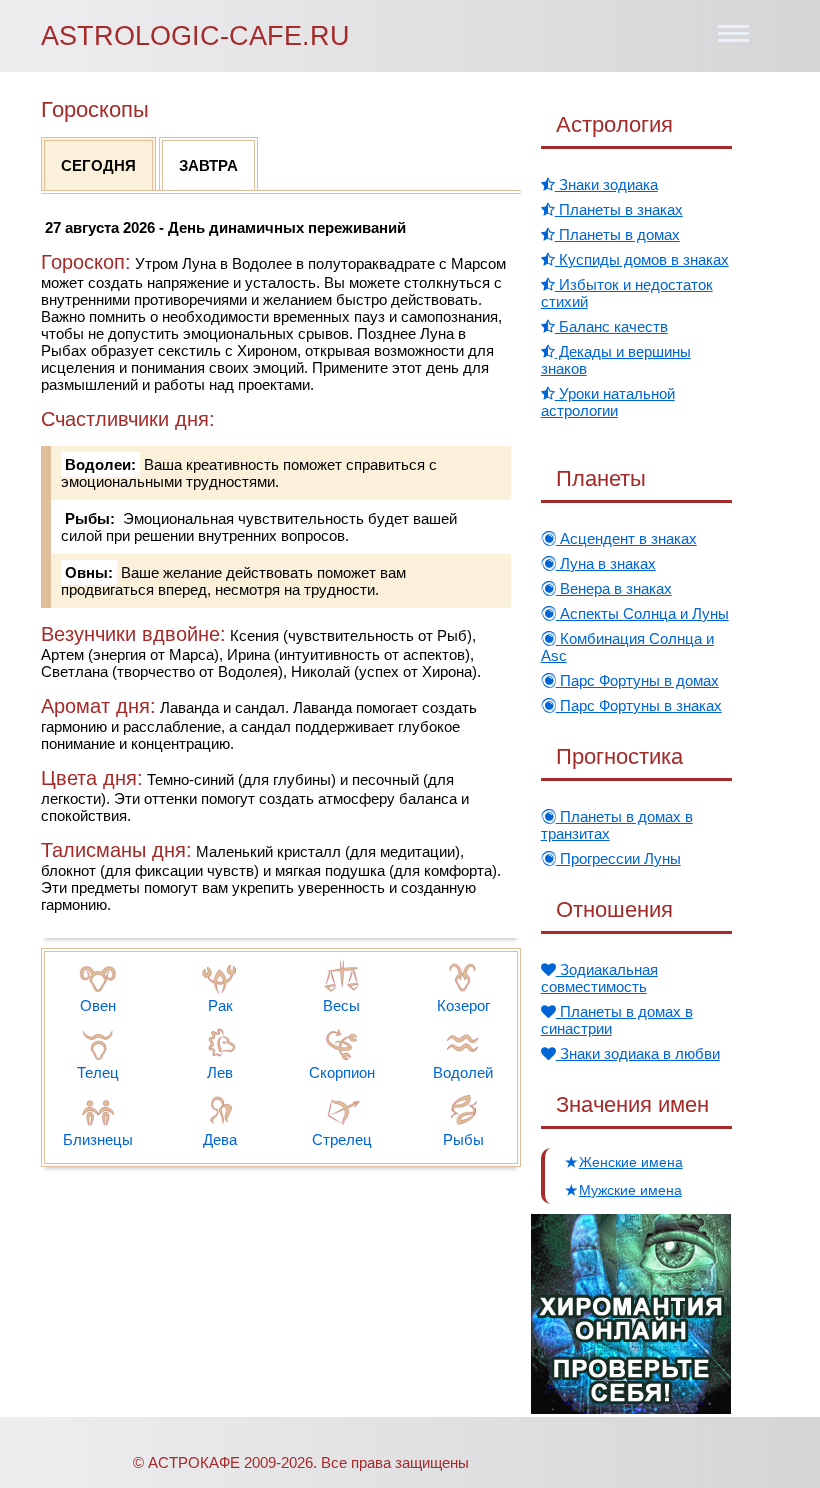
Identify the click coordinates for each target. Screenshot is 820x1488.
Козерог (463, 1005)
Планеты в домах (617, 234)
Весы (341, 1005)
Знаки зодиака (606, 184)
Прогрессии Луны (618, 858)
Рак (220, 1005)
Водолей (463, 1072)
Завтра (208, 165)
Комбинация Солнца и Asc (627, 647)
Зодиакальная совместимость (599, 978)
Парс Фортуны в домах (637, 680)
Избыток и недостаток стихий (627, 293)
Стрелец (342, 1139)
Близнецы (98, 1139)
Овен (98, 1005)
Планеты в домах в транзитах (617, 825)
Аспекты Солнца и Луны (642, 613)
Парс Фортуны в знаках (639, 705)
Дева (220, 1139)
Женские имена (631, 1162)
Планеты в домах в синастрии (617, 1020)
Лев (220, 1072)
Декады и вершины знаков (616, 360)
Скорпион (342, 1072)
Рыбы (463, 1139)
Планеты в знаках (619, 209)
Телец (98, 1072)
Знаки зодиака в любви (638, 1053)
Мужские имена (630, 1190)
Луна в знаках (606, 563)
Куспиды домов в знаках (642, 259)
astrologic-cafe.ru (195, 35)
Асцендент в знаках (626, 538)
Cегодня (98, 165)
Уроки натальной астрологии (608, 402)
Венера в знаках (614, 588)
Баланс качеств (611, 326)
